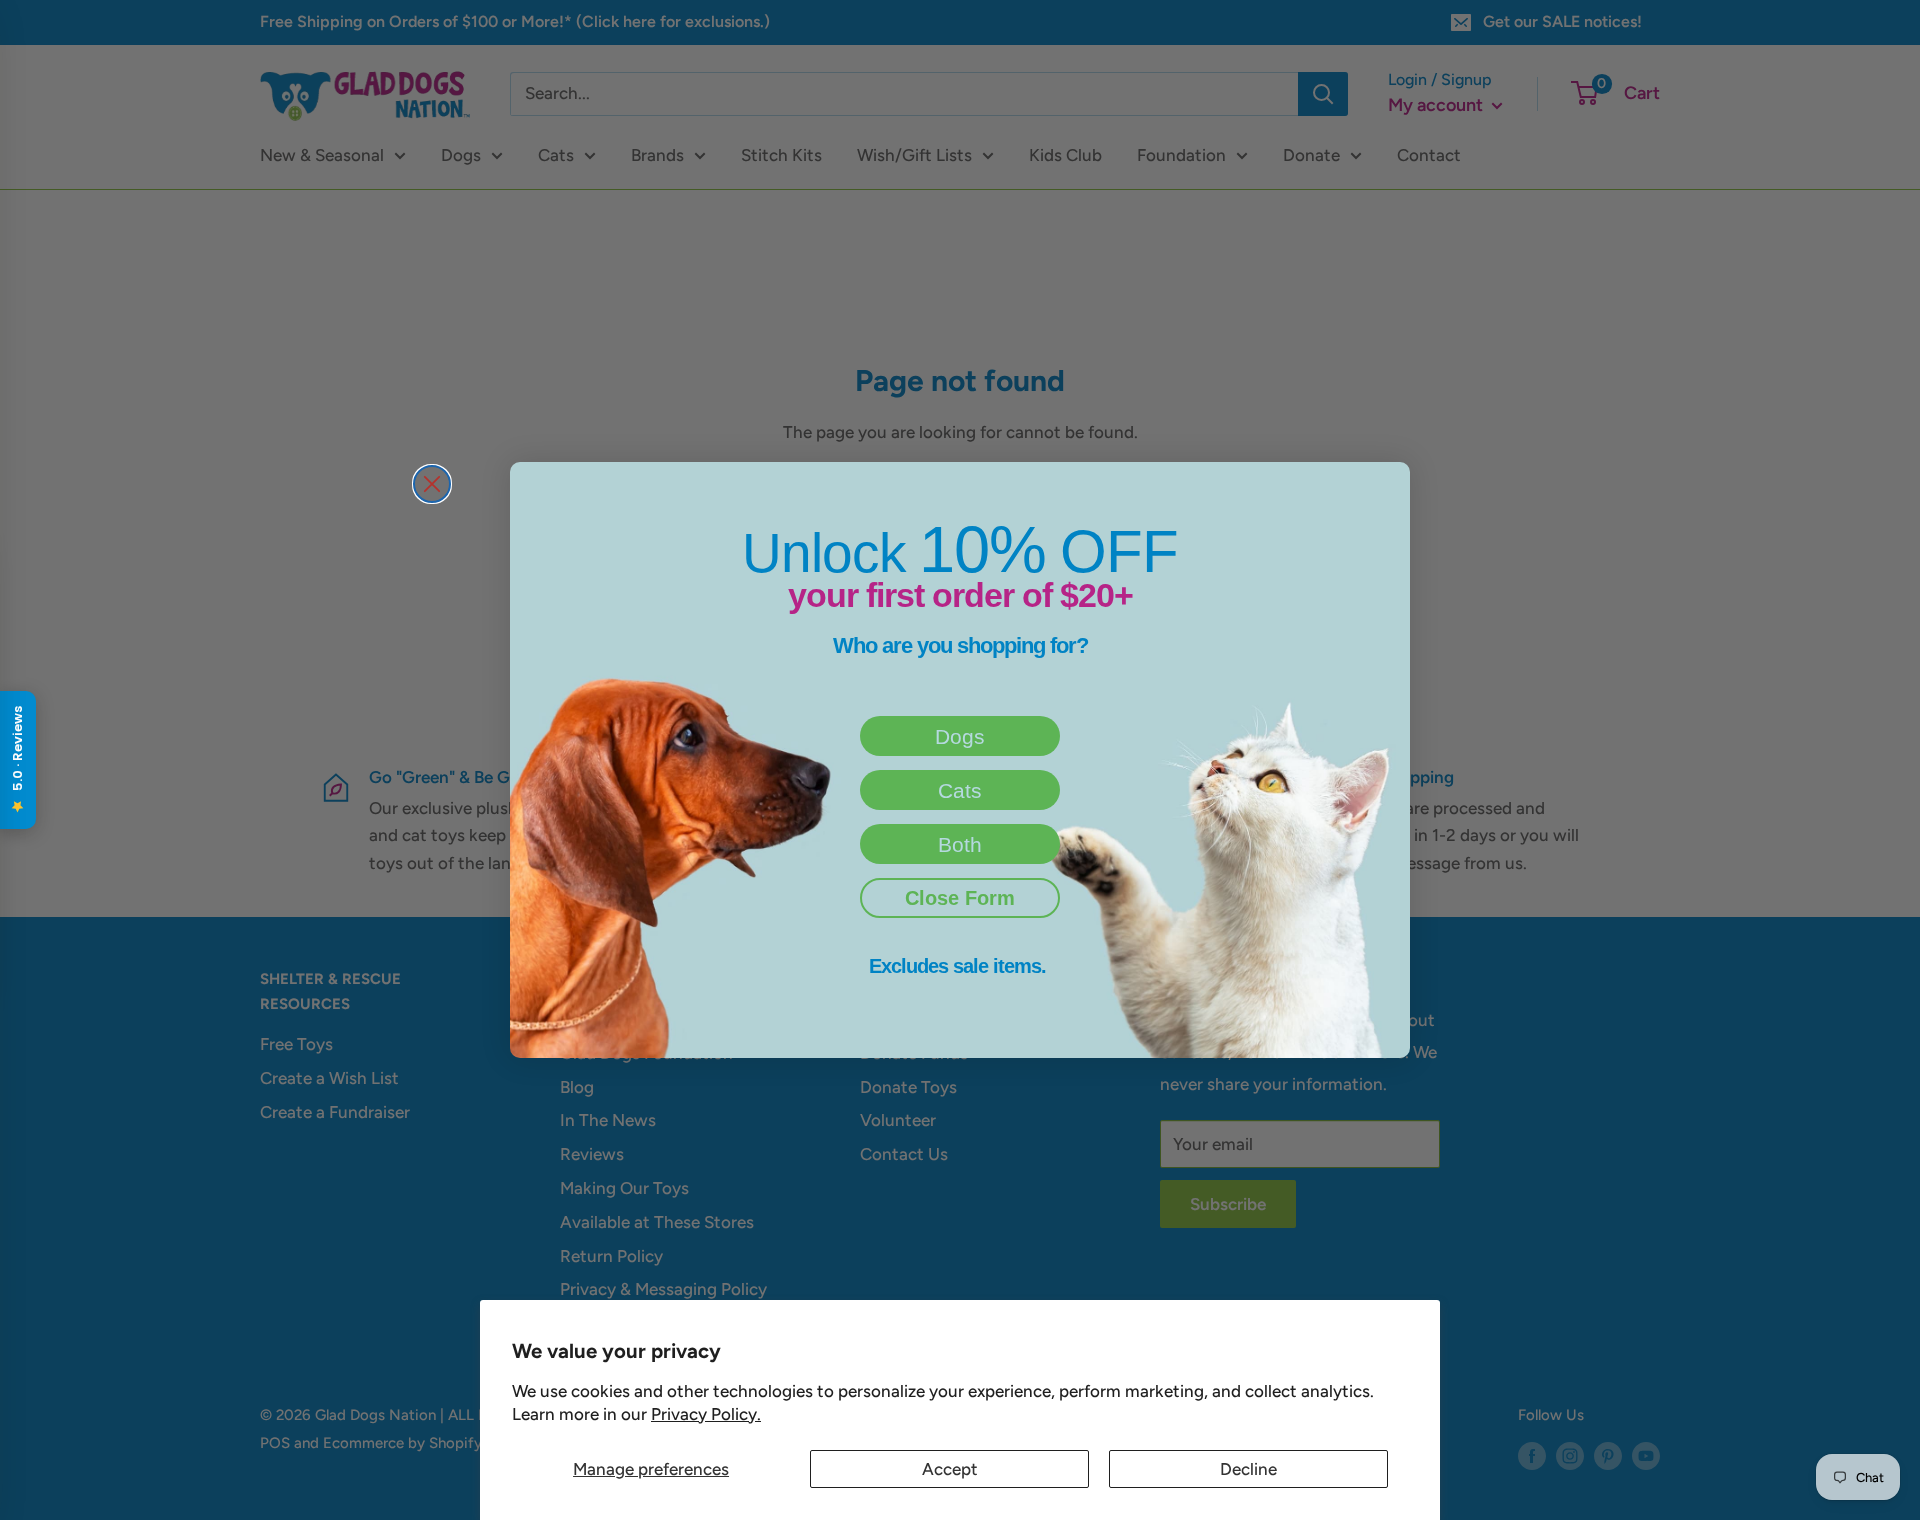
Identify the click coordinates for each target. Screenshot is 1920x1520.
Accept (950, 1469)
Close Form (960, 898)
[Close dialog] (432, 484)
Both (960, 844)
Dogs (960, 736)
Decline (1248, 1469)
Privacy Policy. (706, 1414)
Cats (960, 790)
